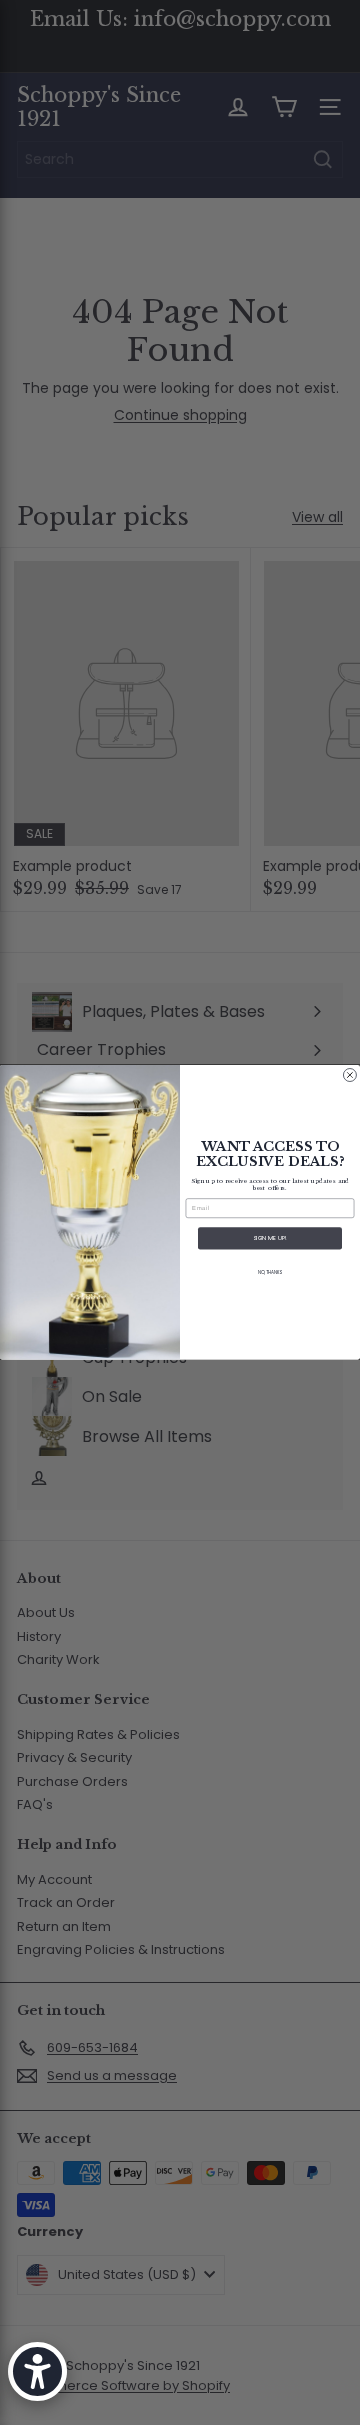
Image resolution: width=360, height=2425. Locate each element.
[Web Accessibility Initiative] (37, 2371)
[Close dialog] (349, 1075)
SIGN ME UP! (270, 1239)
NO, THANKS (270, 1272)
